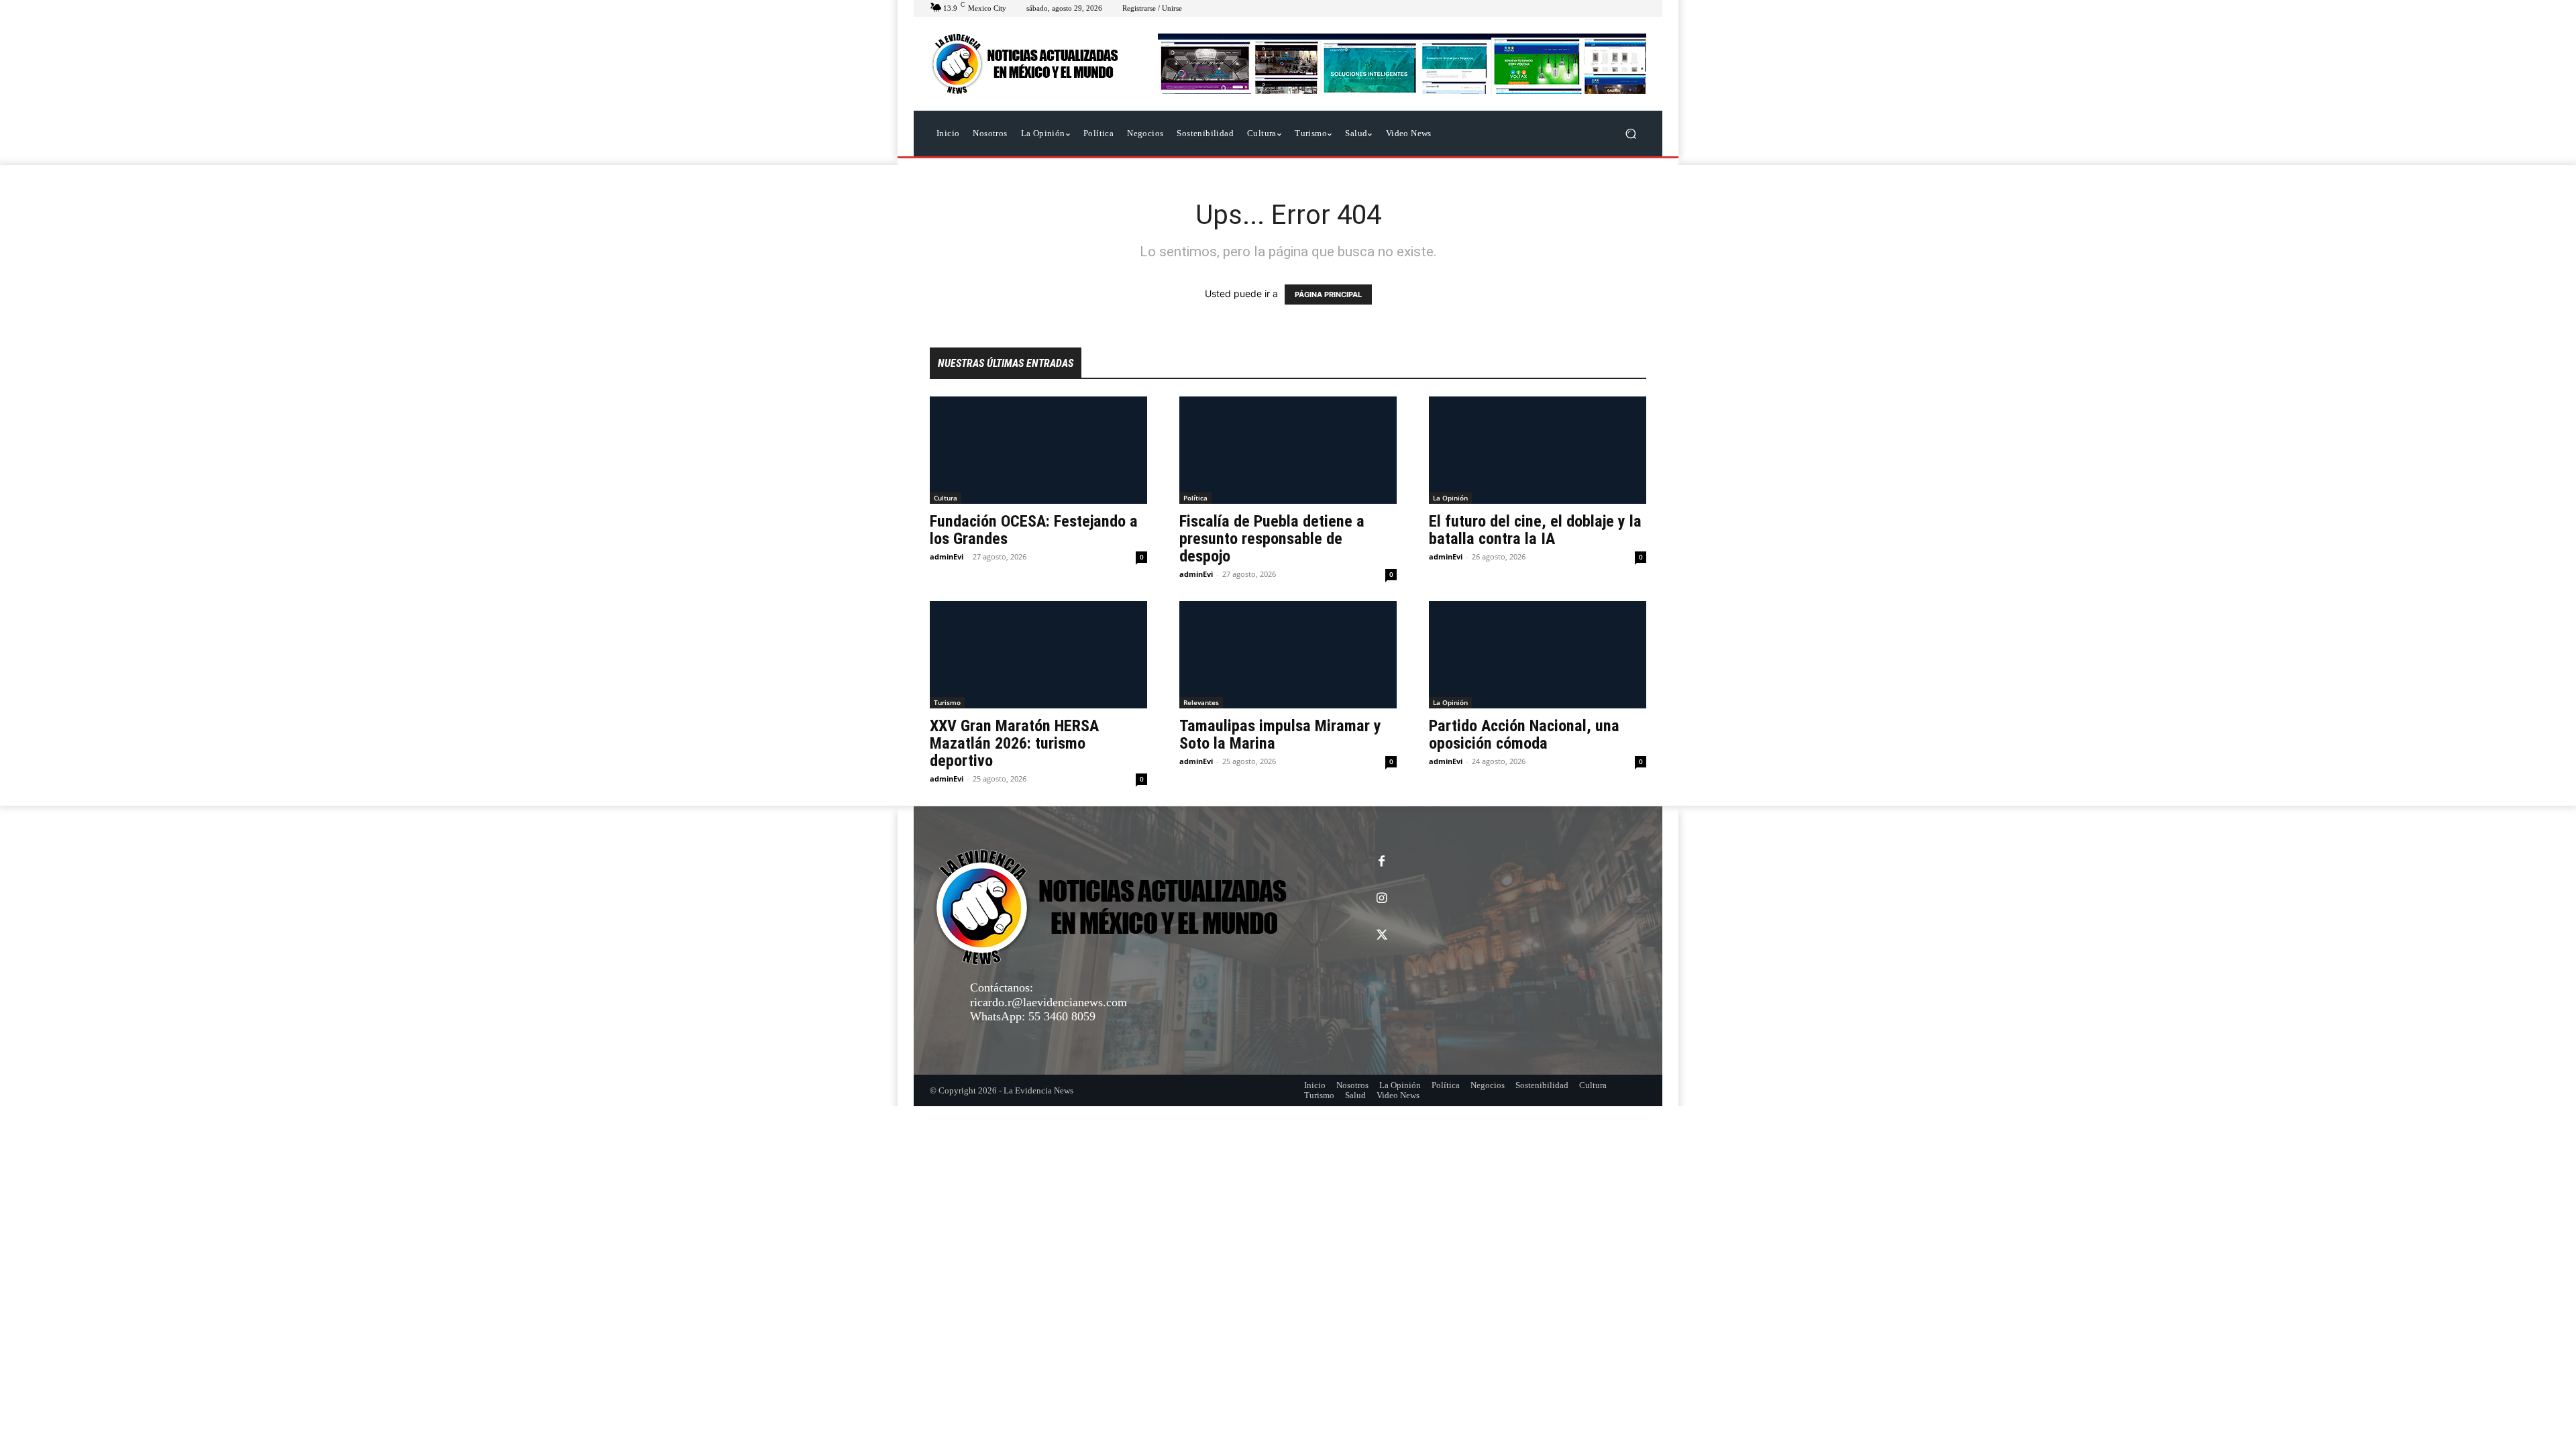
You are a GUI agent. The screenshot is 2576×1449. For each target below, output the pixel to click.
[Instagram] (1382, 899)
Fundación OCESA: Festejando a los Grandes (1034, 530)
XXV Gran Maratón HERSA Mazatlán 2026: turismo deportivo (1014, 743)
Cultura (946, 498)
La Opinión (1450, 498)
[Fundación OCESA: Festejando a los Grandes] (1038, 450)
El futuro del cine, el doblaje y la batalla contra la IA (1535, 530)
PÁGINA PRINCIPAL (1328, 294)
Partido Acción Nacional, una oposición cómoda (1524, 735)
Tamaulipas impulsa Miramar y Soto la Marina (1280, 735)
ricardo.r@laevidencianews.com (1049, 1002)
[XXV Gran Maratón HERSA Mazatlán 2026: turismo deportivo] (1038, 655)
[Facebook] (1382, 862)
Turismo (947, 702)
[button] (1630, 134)
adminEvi (947, 556)
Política (1195, 498)
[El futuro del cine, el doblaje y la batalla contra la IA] (1538, 450)
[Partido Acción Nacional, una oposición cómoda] (1538, 655)
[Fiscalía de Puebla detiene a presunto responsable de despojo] (1288, 450)
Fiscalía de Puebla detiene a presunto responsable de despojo (1272, 539)
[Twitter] (1382, 935)
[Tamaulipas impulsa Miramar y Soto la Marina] (1288, 655)
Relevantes (1201, 702)
